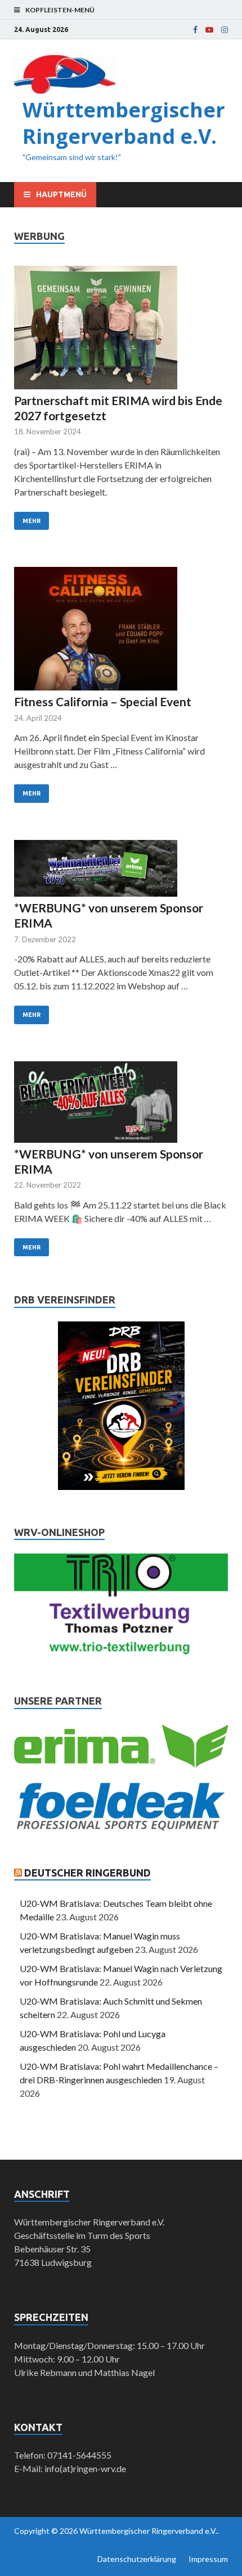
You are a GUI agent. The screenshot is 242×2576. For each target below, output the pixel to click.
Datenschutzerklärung (137, 2559)
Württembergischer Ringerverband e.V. (124, 123)
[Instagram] (225, 30)
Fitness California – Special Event (103, 701)
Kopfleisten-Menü (60, 10)
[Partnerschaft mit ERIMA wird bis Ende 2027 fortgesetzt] (121, 329)
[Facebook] (195, 30)
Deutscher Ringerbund (88, 1873)
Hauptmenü (61, 194)
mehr (32, 521)
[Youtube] (209, 30)
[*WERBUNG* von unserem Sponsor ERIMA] (121, 870)
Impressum (208, 2559)
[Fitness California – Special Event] (121, 630)
